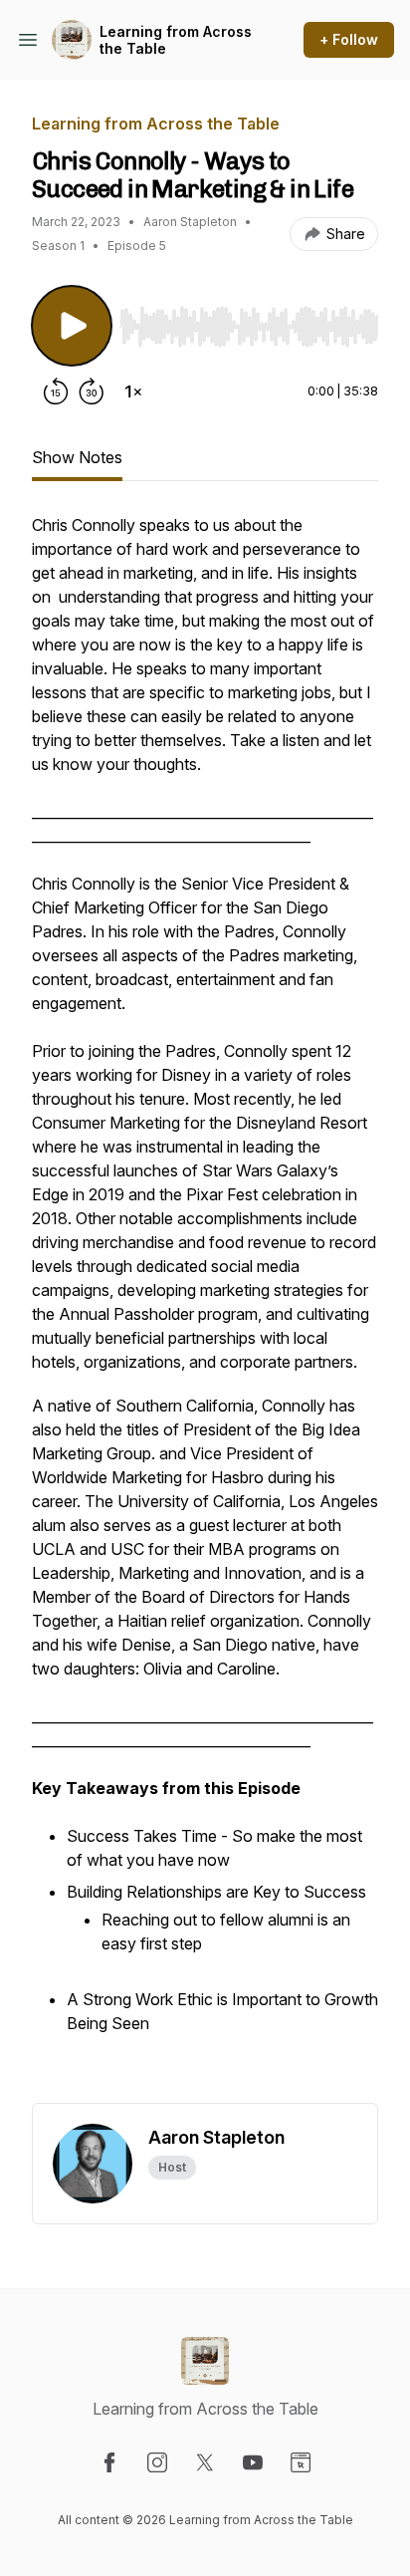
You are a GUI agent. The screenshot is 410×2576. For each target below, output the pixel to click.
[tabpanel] (205, 1308)
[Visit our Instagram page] (157, 2462)
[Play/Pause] (72, 326)
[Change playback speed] (133, 391)
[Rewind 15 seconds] (56, 391)
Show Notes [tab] (77, 457)
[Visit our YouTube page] (253, 2462)
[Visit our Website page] (301, 2462)
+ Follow (349, 39)
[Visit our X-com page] (205, 2462)
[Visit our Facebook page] (109, 2462)
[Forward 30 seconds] (92, 391)
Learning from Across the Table (176, 40)
